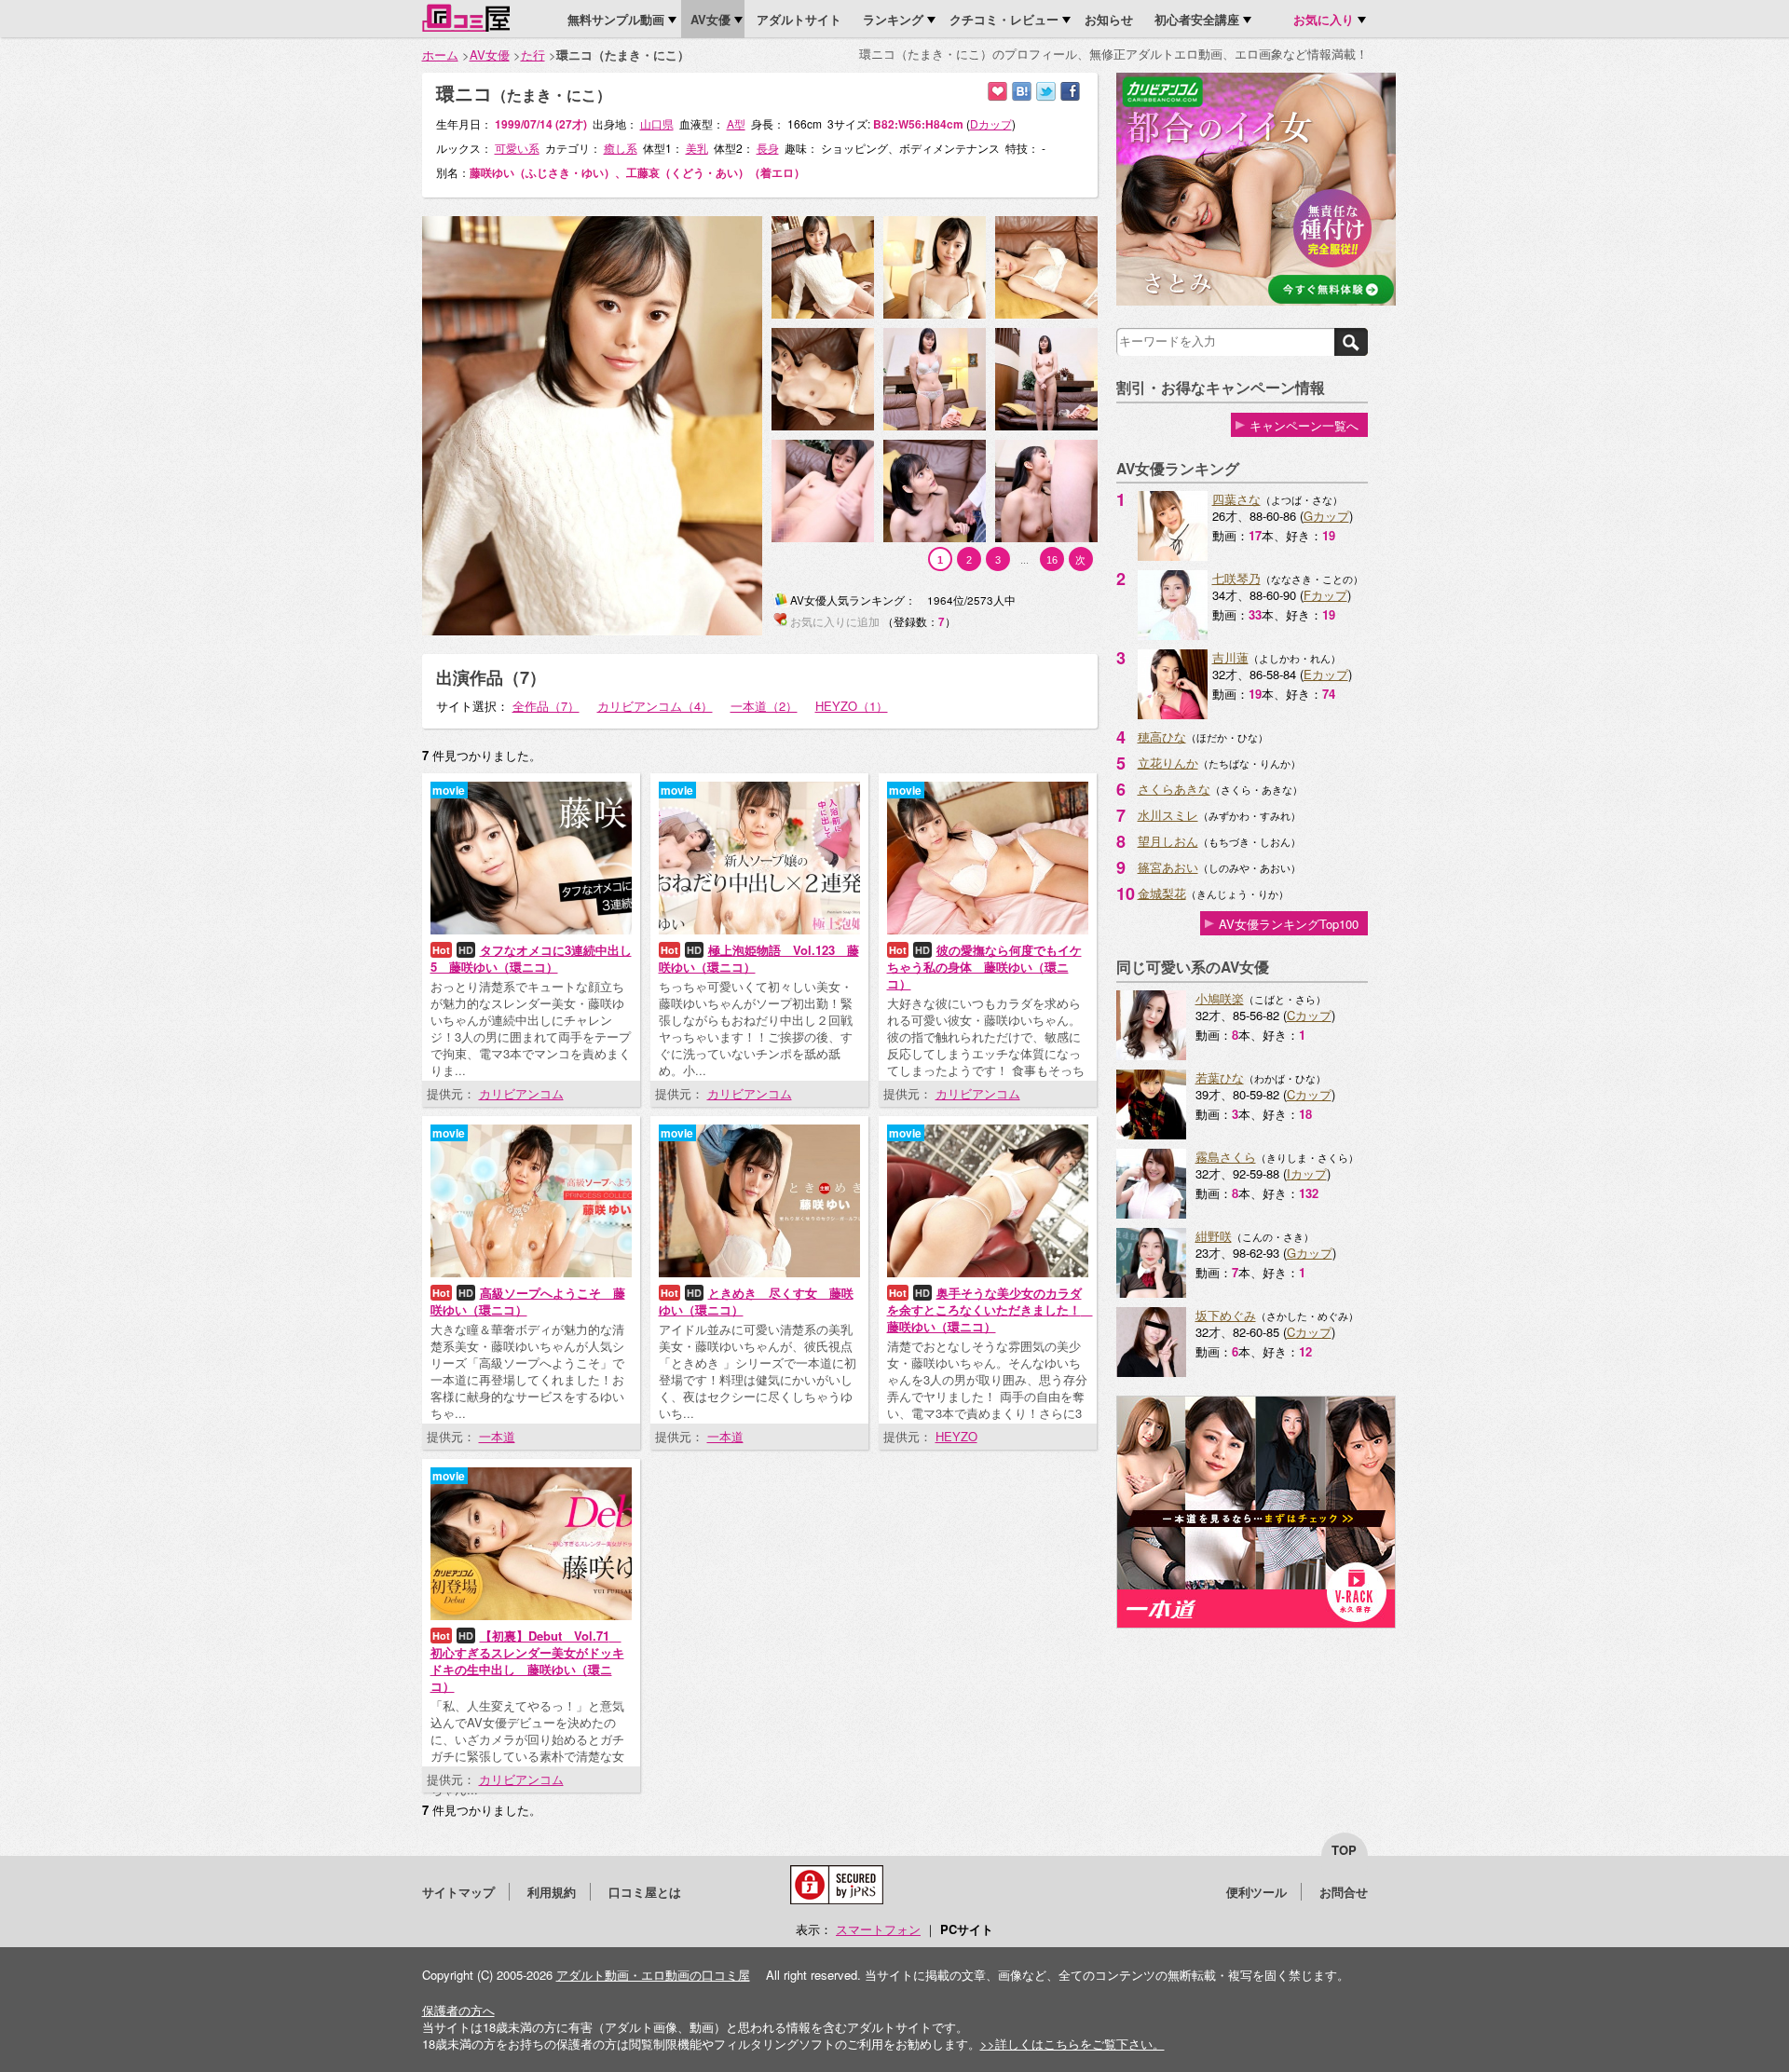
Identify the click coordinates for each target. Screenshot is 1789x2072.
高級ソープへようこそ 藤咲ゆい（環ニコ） (528, 1301)
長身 (768, 148)
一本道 (497, 1436)
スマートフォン (878, 1929)
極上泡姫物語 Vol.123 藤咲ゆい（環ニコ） (759, 958)
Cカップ (1309, 1015)
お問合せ (1344, 1892)
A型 (736, 123)
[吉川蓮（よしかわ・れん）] (1173, 714)
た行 (533, 55)
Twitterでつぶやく (1046, 92)
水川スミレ (1168, 815)
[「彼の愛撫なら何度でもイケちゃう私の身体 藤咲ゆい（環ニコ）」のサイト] (988, 929)
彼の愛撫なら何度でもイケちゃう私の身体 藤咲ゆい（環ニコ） (984, 967)
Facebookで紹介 (1070, 92)
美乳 (697, 148)
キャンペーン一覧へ (1304, 425)
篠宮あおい (1168, 867)
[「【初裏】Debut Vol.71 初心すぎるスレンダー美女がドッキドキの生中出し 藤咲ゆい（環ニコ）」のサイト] (531, 1615)
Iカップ (1307, 1173)
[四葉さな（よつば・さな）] (1173, 556)
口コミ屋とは (645, 1892)
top (1344, 1850)
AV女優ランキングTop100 (1289, 924)
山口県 (657, 123)
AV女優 (490, 55)
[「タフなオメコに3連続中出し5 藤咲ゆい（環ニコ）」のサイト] (531, 929)
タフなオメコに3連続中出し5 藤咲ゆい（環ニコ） (531, 958)
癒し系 (621, 148)
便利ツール (1256, 1892)
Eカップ (1326, 674)
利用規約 (552, 1892)
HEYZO (956, 1436)
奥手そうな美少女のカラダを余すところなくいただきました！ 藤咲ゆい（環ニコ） (990, 1309)
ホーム (440, 55)
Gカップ (1326, 516)
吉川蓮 (1230, 657)
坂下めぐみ (1226, 1315)
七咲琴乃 (1236, 578)
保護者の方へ (458, 2010)
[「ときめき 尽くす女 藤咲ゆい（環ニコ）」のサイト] (759, 1272)
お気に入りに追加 (997, 92)
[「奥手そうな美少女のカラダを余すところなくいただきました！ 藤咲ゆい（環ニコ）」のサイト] (988, 1272)
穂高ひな (1162, 736)
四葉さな (1236, 499)
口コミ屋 (466, 18)
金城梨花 (1162, 893)
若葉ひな (1220, 1077)
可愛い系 (517, 148)
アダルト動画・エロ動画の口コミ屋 (653, 1975)
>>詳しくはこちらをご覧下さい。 (1072, 2044)
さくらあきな (1174, 789)
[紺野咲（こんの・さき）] (1151, 1293)
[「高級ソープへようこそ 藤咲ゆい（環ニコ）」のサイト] (531, 1272)
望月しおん (1168, 841)
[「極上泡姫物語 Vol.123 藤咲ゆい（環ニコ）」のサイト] (759, 929)
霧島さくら (1226, 1157)
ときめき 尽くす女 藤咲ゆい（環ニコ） (756, 1301)
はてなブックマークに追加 (1022, 92)
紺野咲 (1214, 1236)
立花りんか (1168, 763)
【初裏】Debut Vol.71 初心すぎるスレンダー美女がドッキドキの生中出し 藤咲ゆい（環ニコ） (527, 1661)
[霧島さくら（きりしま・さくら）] (1151, 1213)
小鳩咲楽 (1220, 998)
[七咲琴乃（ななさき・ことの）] (1173, 635)
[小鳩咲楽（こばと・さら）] (1151, 1055)
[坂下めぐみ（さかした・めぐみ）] (1151, 1372)
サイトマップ (458, 1892)
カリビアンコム (521, 1093)
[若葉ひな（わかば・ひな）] (1151, 1134)
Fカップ (1325, 595)
